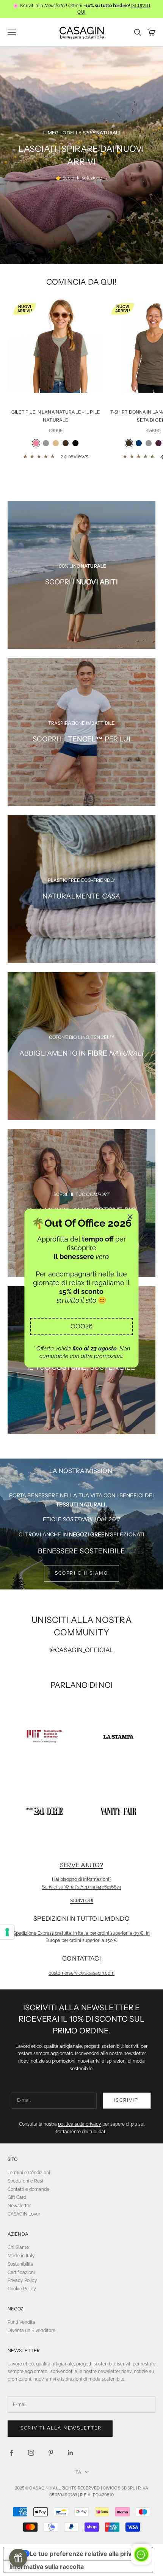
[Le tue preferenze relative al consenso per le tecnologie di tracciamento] (7, 1932)
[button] (82, 1327)
